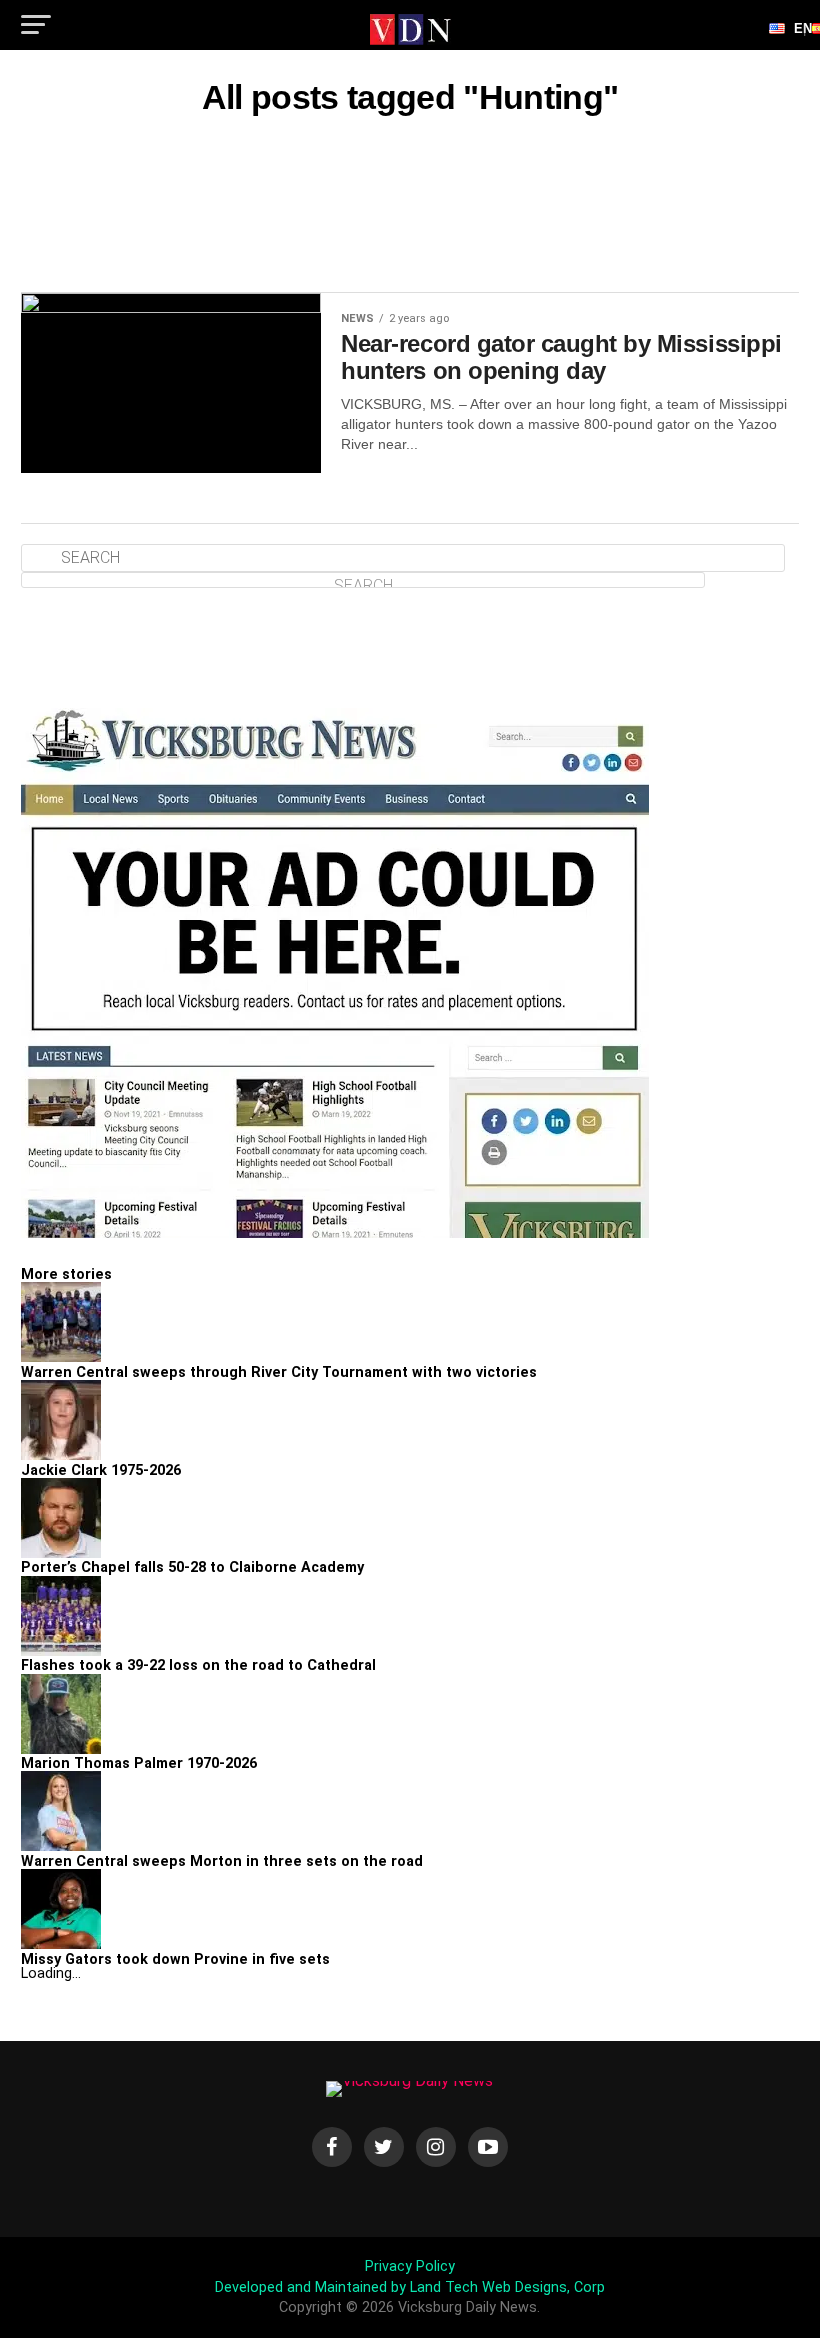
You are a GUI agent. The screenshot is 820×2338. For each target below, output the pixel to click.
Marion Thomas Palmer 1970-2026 (139, 1763)
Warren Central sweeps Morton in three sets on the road (222, 1861)
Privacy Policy (410, 2266)
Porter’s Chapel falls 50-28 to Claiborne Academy (192, 1567)
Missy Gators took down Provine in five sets (175, 1959)
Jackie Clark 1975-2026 (101, 1470)
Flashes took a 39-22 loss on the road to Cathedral (198, 1665)
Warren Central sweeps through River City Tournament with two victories (279, 1372)
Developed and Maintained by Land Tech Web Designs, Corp (410, 2287)
